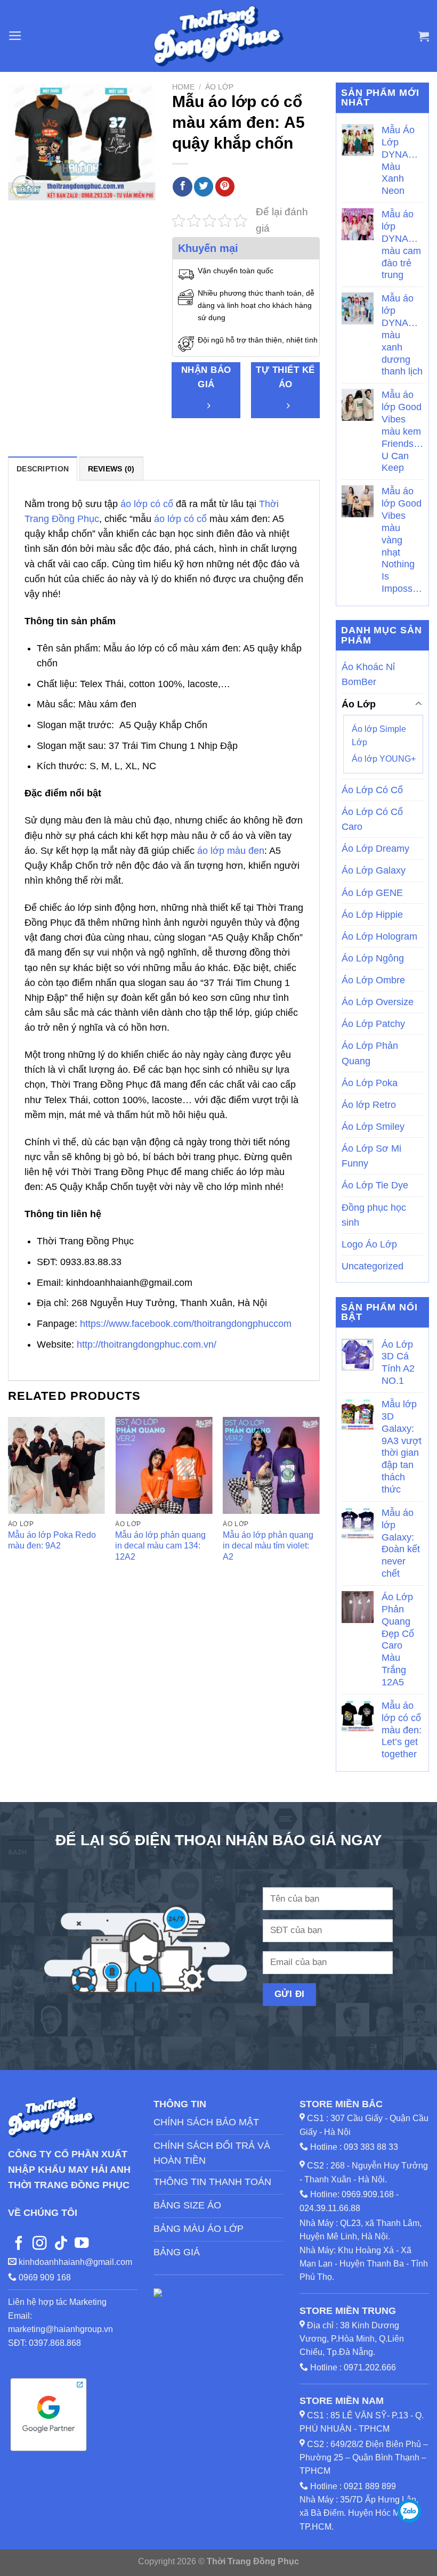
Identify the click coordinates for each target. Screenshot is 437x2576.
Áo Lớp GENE (372, 893)
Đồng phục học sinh (374, 1215)
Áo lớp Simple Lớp (379, 736)
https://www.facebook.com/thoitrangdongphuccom (186, 1324)
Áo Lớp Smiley (373, 1127)
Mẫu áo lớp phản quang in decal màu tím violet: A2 (268, 1546)
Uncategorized (373, 1266)
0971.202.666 (370, 2367)
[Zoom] (23, 187)
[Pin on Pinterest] (225, 187)
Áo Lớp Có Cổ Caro (372, 819)
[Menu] (15, 36)
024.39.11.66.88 (330, 2208)
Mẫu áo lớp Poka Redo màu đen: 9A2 (52, 1540)
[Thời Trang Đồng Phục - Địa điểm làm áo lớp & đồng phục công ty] (218, 36)
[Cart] (424, 36)
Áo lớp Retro (369, 1105)
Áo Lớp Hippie (372, 915)
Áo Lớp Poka (370, 1083)
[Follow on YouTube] (82, 2244)
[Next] (319, 1506)
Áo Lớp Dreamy (375, 849)
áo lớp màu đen (231, 851)
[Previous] (9, 1506)
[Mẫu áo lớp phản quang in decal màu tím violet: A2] (271, 1465)
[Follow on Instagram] (39, 2244)
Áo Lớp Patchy (373, 1024)
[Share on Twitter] (204, 187)
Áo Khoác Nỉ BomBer (368, 674)
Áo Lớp (219, 87)
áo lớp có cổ (147, 504)
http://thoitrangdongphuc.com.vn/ (147, 1344)
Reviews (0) (111, 469)
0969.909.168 (368, 2194)
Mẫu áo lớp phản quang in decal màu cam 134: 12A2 (160, 1546)
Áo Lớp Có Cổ (372, 790)
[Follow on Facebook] (19, 2244)
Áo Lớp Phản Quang (370, 1053)
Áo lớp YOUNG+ (384, 759)
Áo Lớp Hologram (379, 936)
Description (43, 469)
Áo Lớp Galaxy (374, 870)
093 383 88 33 (371, 2147)
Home (183, 87)
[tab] (43, 468)
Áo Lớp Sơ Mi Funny (371, 1156)
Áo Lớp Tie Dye (375, 1185)
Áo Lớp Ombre (373, 980)
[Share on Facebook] (182, 187)
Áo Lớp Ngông (373, 958)
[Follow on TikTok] (61, 2244)
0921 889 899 (370, 2486)
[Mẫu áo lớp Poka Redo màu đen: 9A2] (56, 1465)
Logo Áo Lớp (369, 1244)
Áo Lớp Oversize (378, 1002)
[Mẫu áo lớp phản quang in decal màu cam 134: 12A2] (164, 1465)
